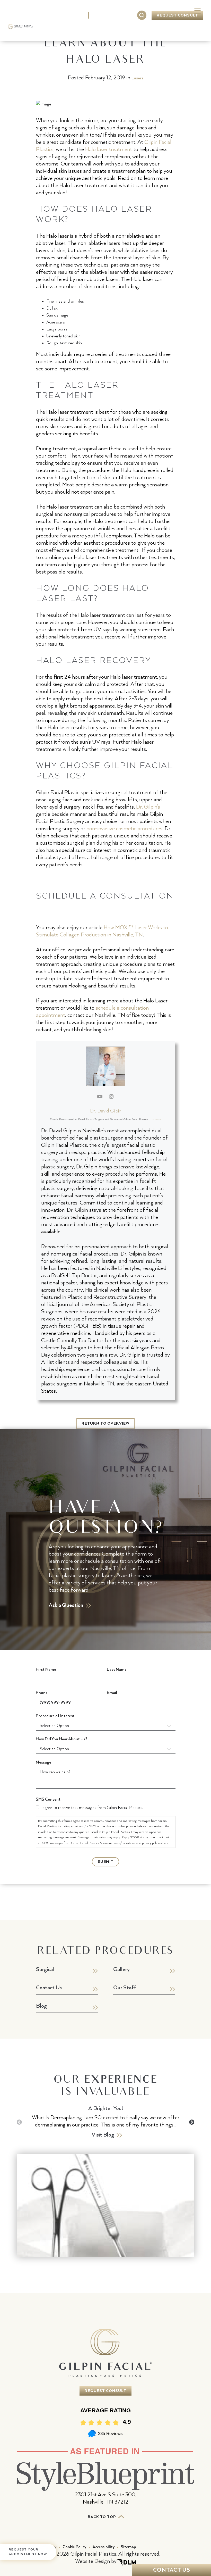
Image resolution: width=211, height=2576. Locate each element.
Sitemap (128, 2547)
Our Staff (125, 1988)
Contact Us (193, 32)
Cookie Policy (74, 2547)
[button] (192, 2122)
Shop (171, 27)
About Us (41, 32)
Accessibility (103, 2547)
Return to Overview (105, 1424)
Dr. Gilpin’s (148, 807)
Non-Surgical (92, 32)
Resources (147, 27)
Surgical (65, 27)
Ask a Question (66, 1605)
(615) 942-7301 (113, 15)
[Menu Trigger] (197, 11)
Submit (106, 1862)
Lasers (137, 78)
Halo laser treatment (109, 149)
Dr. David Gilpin (106, 1111)
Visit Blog (103, 2135)
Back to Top (103, 2517)
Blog (41, 2006)
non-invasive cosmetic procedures (124, 829)
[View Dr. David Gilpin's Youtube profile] (100, 1097)
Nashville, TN (68, 15)
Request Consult (177, 15)
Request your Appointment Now (28, 2552)
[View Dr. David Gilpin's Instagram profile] (111, 1097)
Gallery (118, 27)
